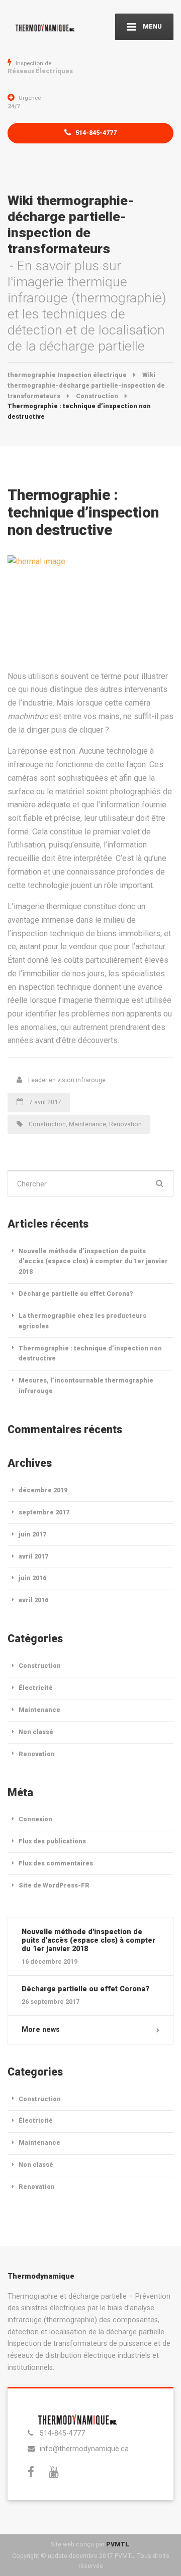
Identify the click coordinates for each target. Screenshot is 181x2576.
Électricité (36, 1688)
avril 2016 (33, 1600)
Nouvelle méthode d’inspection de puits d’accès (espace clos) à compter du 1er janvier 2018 (93, 1261)
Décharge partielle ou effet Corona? (76, 1294)
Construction (47, 1124)
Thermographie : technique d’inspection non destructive (90, 1353)
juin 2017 (32, 1534)
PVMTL (118, 2544)
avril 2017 (33, 1556)
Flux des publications (52, 1841)
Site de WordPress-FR (54, 1885)
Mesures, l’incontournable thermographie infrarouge (86, 1386)
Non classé (36, 1732)
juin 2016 (32, 1578)
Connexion (35, 1819)
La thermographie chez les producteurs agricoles (82, 1321)
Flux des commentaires (56, 1863)
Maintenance (87, 1124)
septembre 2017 (44, 1512)
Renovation (125, 1124)
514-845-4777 (95, 133)
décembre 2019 (43, 1490)
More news (41, 2029)
